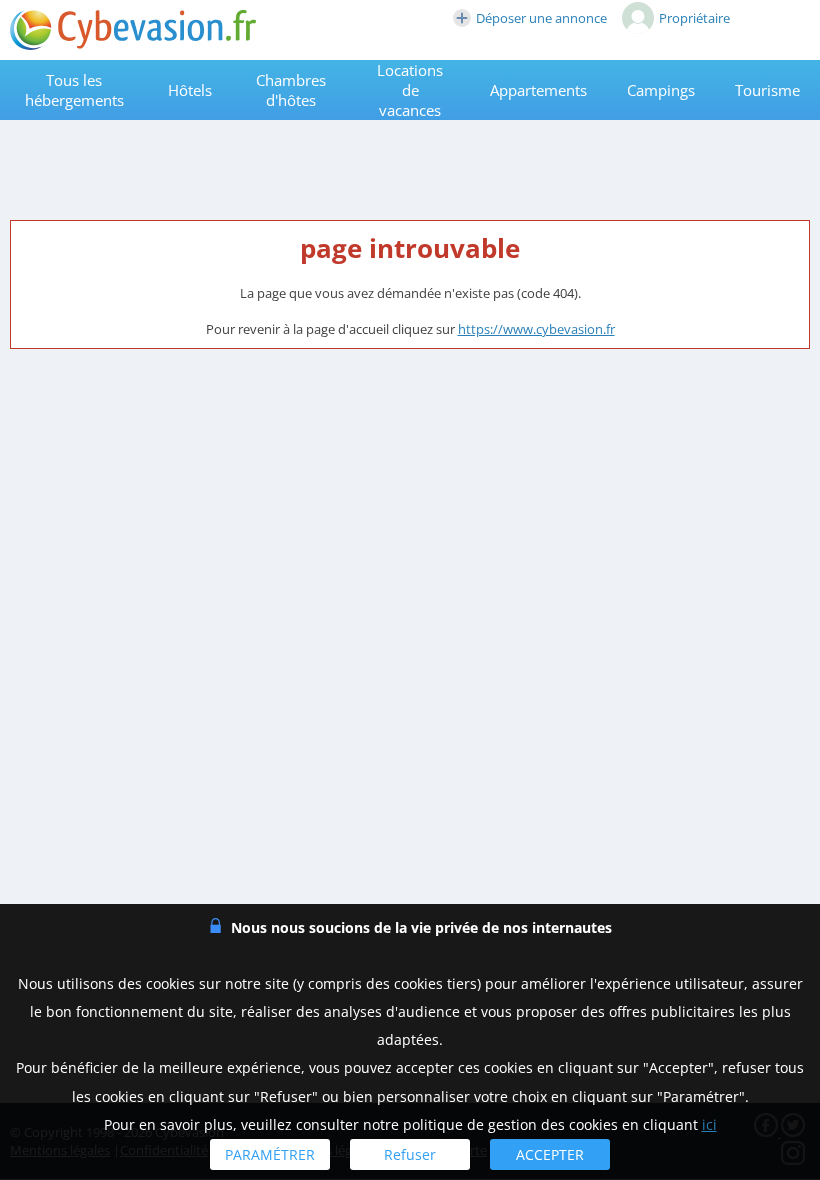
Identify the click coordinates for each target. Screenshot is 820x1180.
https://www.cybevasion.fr (536, 329)
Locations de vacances (410, 90)
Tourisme (767, 90)
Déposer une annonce (541, 18)
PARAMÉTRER (270, 1154)
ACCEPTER (550, 1154)
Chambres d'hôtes (291, 90)
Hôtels (190, 90)
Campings (661, 90)
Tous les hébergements (74, 90)
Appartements (538, 90)
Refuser (410, 1154)
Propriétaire (694, 18)
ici (709, 1124)
